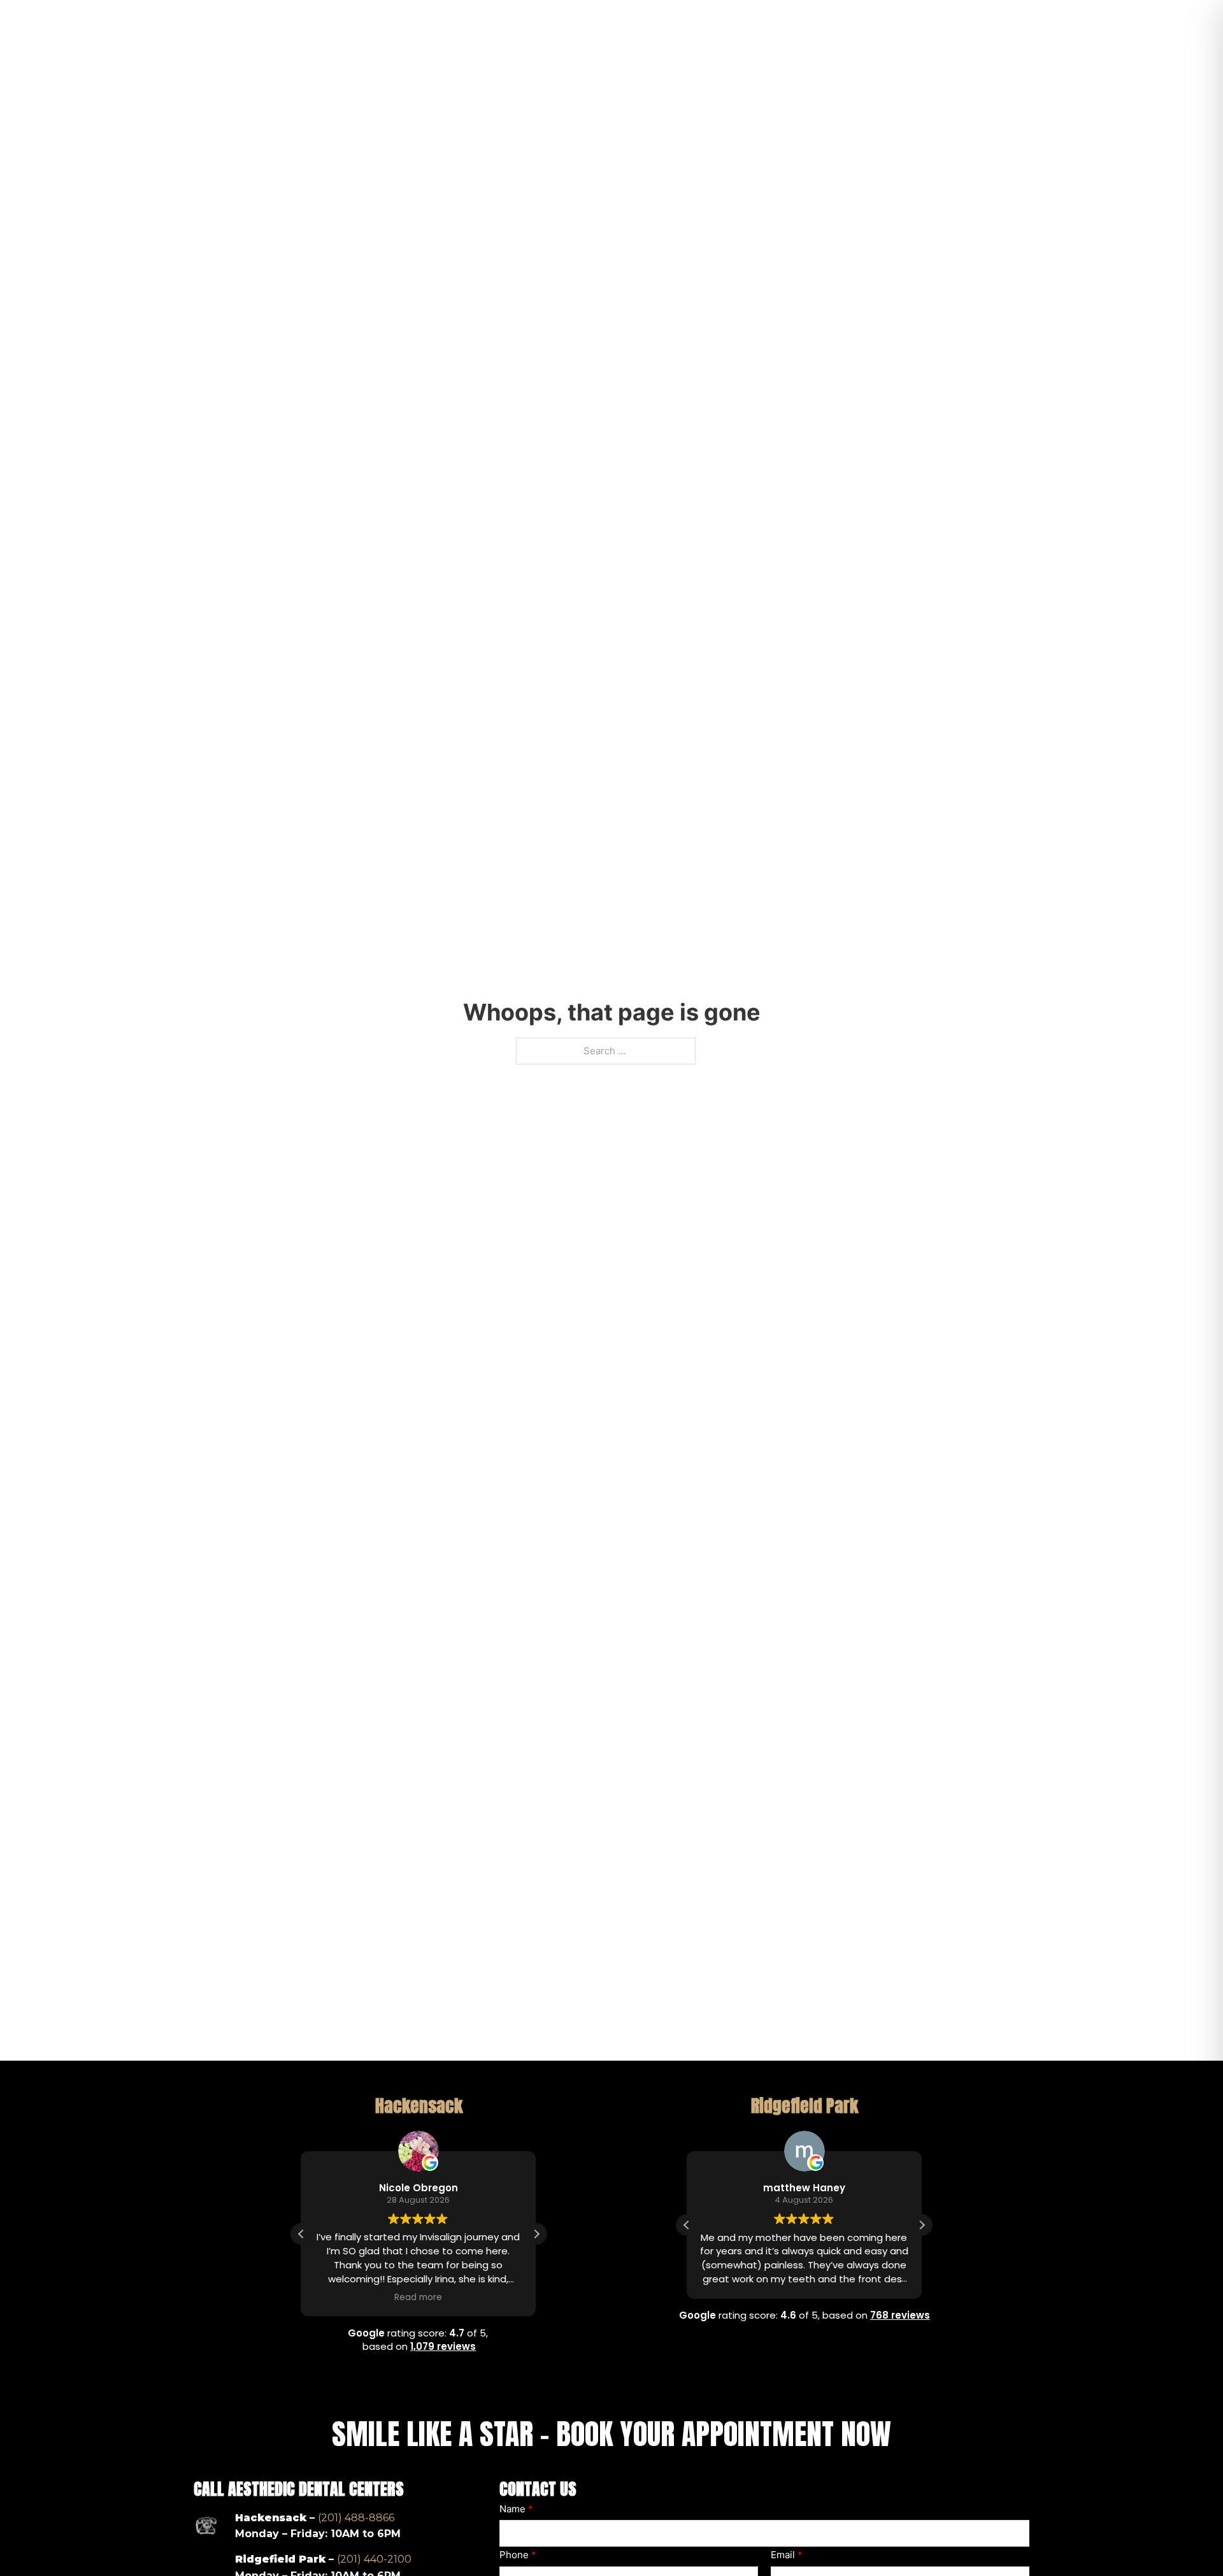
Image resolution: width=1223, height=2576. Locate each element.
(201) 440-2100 (374, 2559)
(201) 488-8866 (356, 2518)
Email (787, 2555)
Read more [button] (419, 2297)
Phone (518, 2555)
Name (516, 2509)
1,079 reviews (443, 2346)
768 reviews (900, 2315)
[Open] (1154, 46)
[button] (536, 2234)
